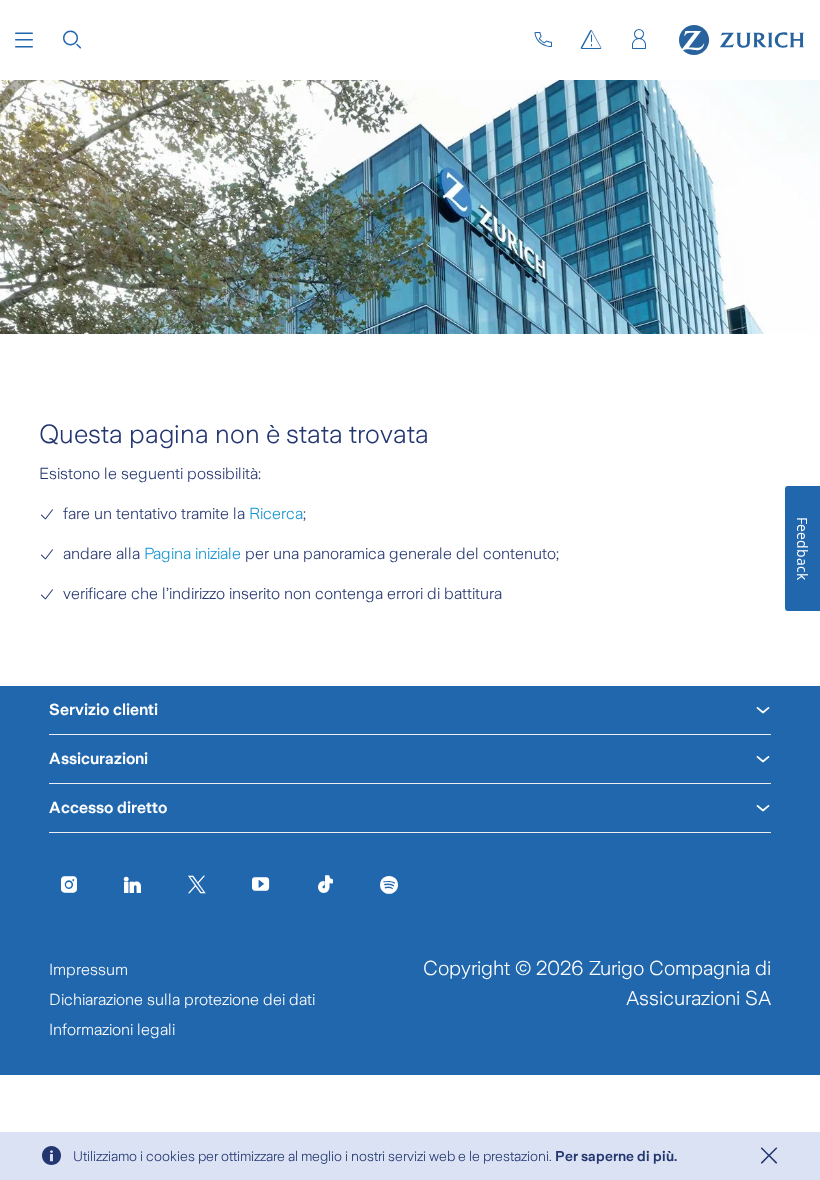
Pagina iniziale (192, 553)
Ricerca (276, 513)
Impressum (88, 969)
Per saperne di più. (616, 1156)
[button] (24, 40)
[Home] (741, 40)
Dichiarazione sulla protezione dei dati (182, 999)
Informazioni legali (112, 1029)
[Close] (769, 1156)
